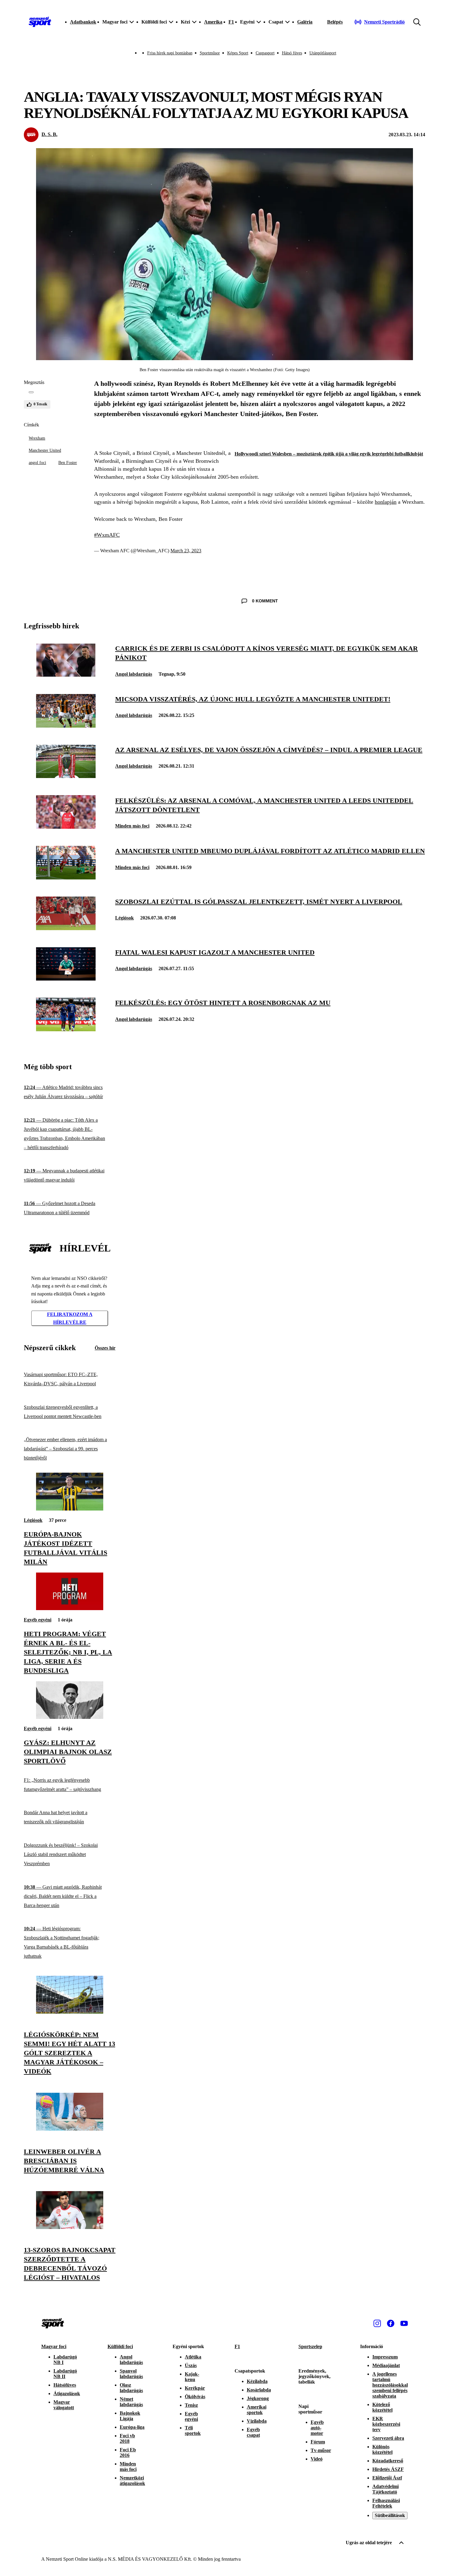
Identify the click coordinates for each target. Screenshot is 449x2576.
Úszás (191, 2365)
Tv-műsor (321, 2450)
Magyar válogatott (64, 2405)
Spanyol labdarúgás (131, 2374)
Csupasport (265, 53)
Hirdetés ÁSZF (388, 2469)
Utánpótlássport (323, 53)
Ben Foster (68, 463)
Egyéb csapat (253, 2432)
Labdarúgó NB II (65, 2374)
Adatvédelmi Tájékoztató (385, 2489)
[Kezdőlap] (40, 22)
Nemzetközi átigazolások (132, 2481)
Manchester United (45, 450)
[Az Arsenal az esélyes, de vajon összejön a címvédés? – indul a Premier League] (66, 776)
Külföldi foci (120, 2346)
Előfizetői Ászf (387, 2478)
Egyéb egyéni (38, 1620)
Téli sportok (193, 2430)
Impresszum (385, 2357)
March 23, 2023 (186, 551)
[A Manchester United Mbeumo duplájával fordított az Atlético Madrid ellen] (66, 878)
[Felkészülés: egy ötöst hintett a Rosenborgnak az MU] (66, 1030)
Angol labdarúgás (134, 674)
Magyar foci (54, 2346)
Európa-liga (132, 2427)
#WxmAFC (107, 535)
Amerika (213, 22)
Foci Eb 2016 (128, 2452)
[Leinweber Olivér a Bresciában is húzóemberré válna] (70, 2129)
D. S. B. (49, 134)
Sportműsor (210, 53)
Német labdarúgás (131, 2402)
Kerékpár (195, 2388)
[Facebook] (391, 2323)
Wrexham (37, 438)
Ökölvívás (195, 2397)
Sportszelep (310, 2346)
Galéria (305, 22)
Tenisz (191, 2405)
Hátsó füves (292, 53)
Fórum (318, 2442)
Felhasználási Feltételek (386, 2503)
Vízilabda (257, 2421)
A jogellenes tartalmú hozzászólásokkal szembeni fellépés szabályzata (390, 2385)
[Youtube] (404, 2323)
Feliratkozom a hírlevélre (70, 1318)
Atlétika (193, 2357)
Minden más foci (132, 826)
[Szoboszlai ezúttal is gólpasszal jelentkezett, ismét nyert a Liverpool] (66, 928)
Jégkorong (258, 2398)
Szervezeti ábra (388, 2438)
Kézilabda (257, 2381)
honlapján (386, 502)
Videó (317, 2459)
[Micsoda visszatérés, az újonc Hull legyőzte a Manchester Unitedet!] (66, 726)
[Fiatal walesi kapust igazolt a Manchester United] (66, 979)
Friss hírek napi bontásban (170, 53)
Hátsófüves (65, 2385)
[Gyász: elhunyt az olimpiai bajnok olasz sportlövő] (70, 1717)
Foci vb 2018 (127, 2438)
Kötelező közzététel (382, 2407)
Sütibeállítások (390, 2515)
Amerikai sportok (257, 2410)
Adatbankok (83, 22)
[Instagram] (377, 2323)
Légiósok (124, 918)
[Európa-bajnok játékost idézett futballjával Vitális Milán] (70, 1509)
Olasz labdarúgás (131, 2388)
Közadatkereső (388, 2461)
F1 (231, 22)
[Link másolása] (31, 392)
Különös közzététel (382, 2449)
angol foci (37, 463)
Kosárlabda (259, 2390)
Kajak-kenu (192, 2377)
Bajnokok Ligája (130, 2416)
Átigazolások (67, 2393)
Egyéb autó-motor (317, 2428)
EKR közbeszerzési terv (386, 2424)
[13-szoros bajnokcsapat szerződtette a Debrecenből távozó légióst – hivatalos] (70, 2227)
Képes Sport (238, 53)
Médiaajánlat (386, 2365)
